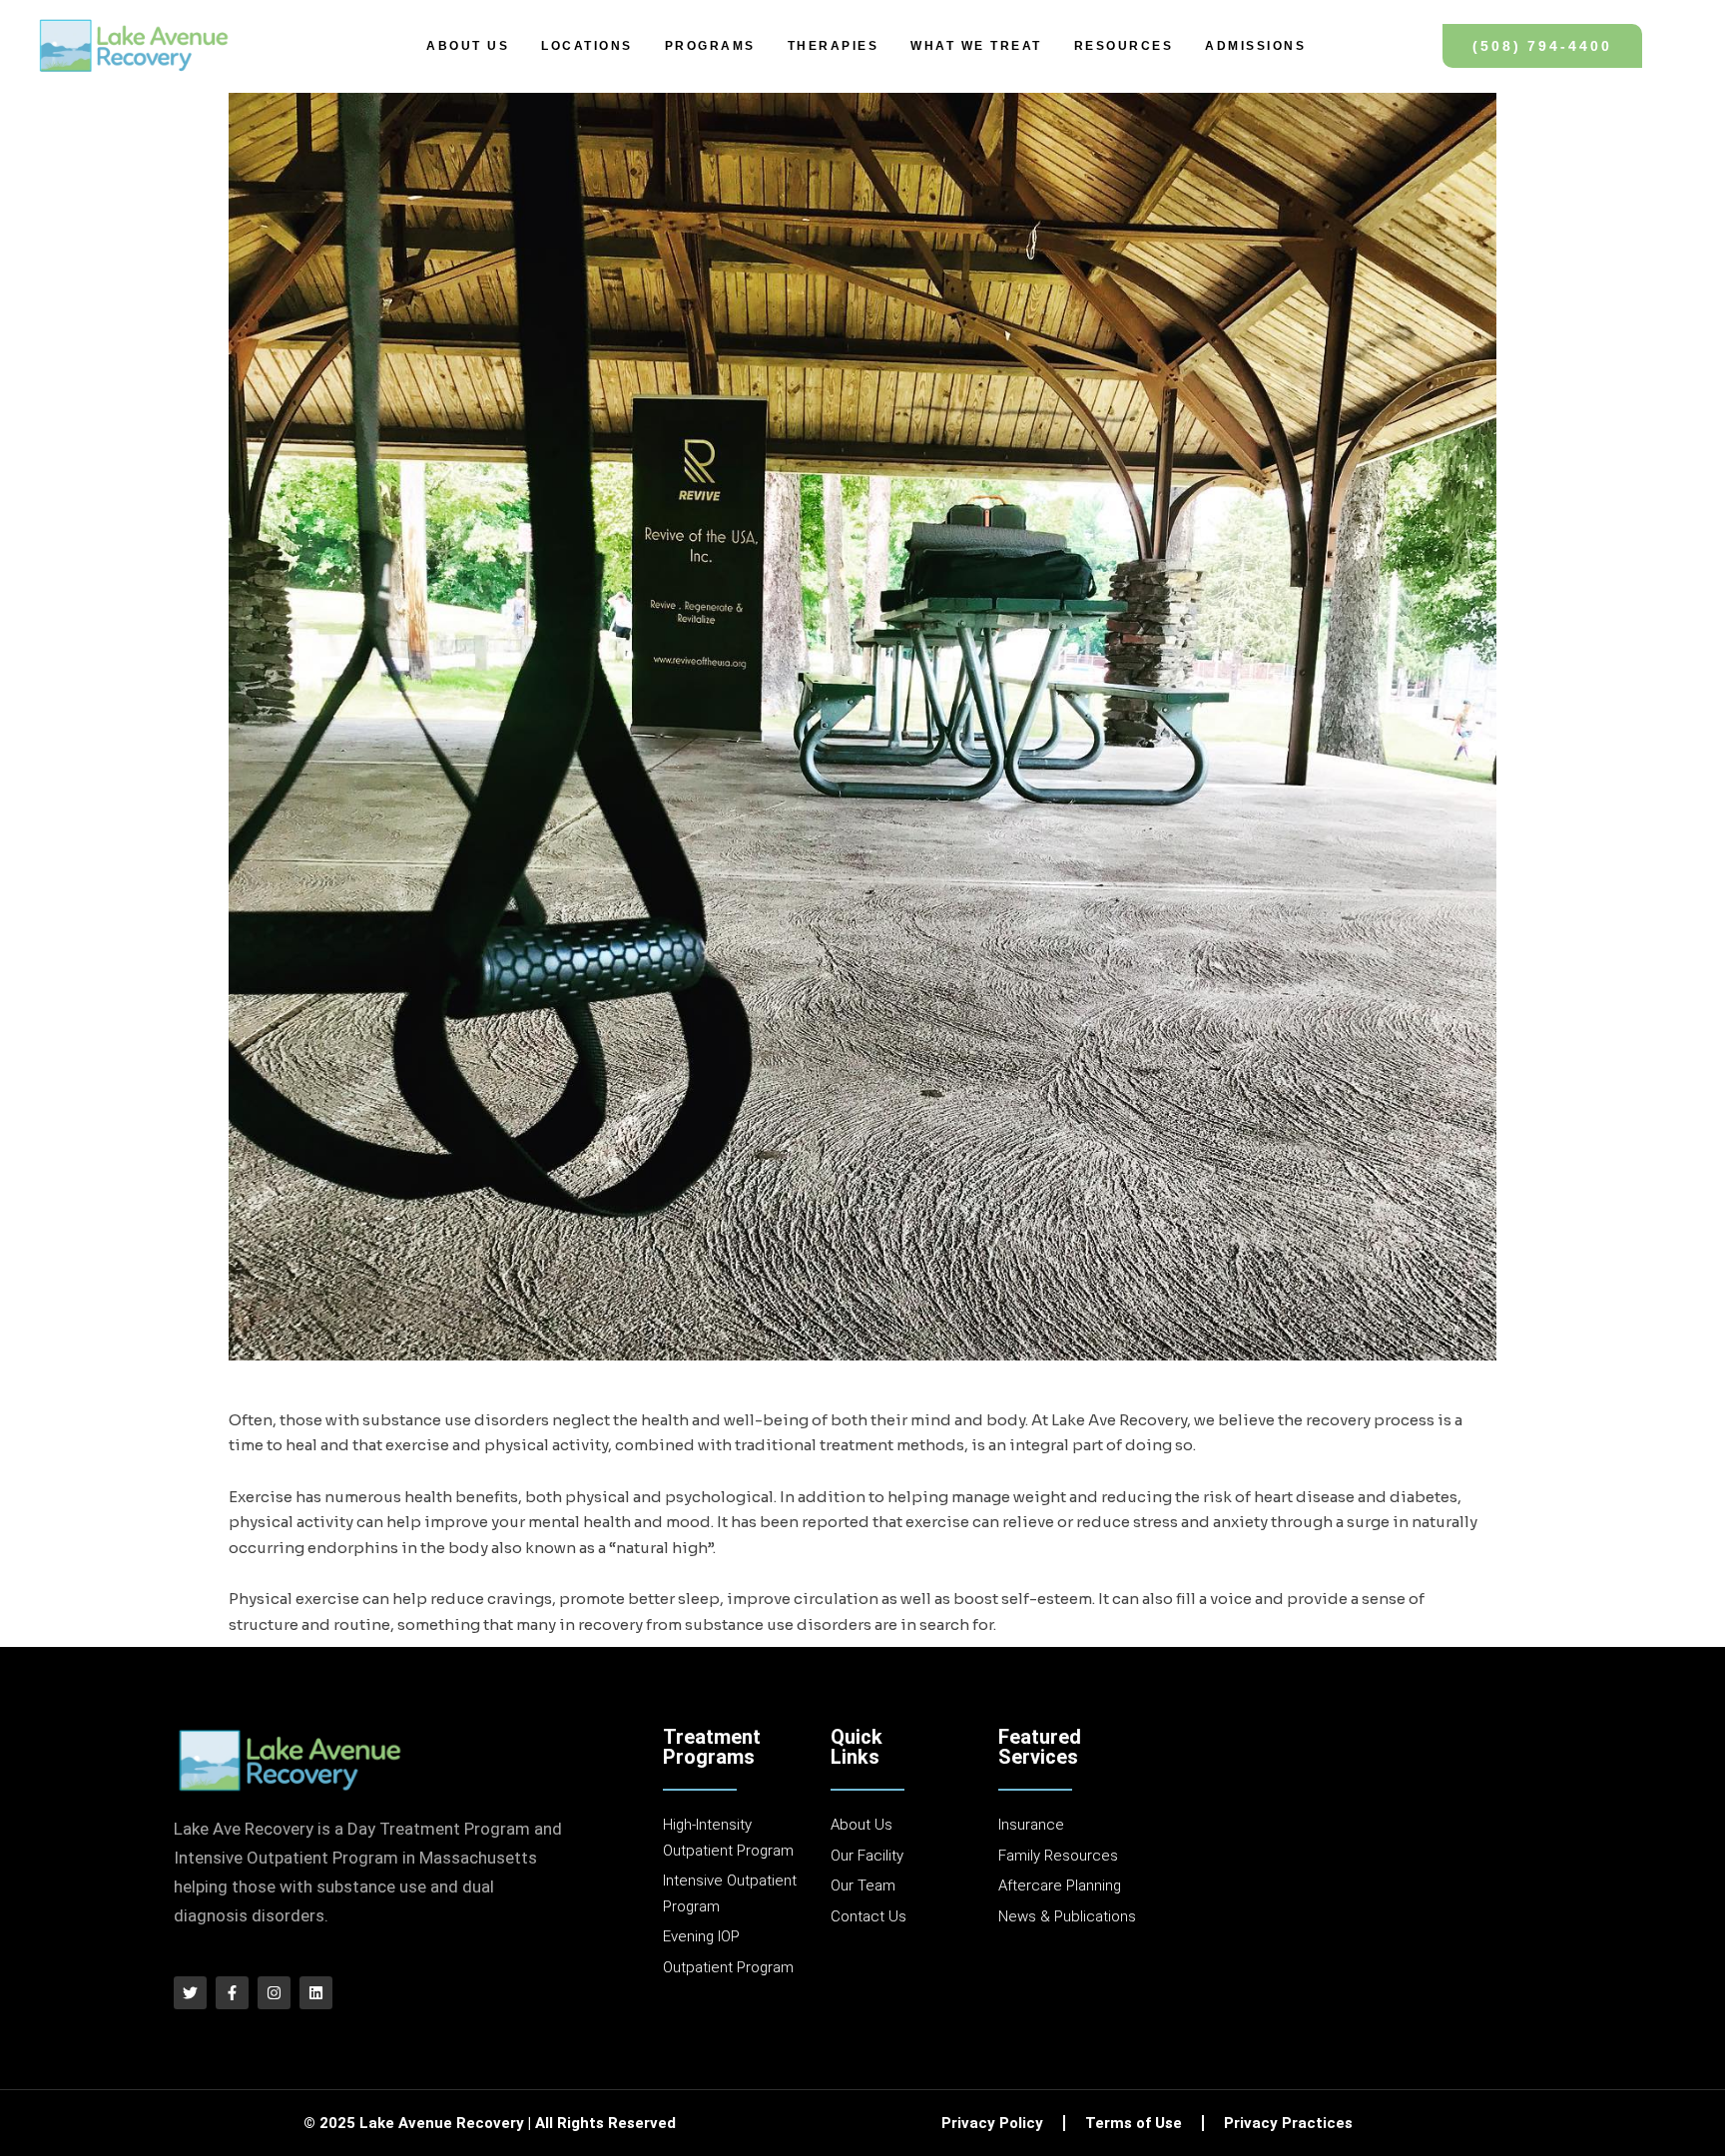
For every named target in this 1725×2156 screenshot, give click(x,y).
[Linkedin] (316, 1993)
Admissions (1255, 46)
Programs (710, 46)
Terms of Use (1134, 2123)
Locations (587, 46)
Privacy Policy (992, 2123)
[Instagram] (274, 1993)
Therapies (834, 46)
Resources (1124, 46)
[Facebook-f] (232, 1993)
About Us (468, 46)
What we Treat (976, 46)
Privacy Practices (1288, 2123)
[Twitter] (190, 1993)
